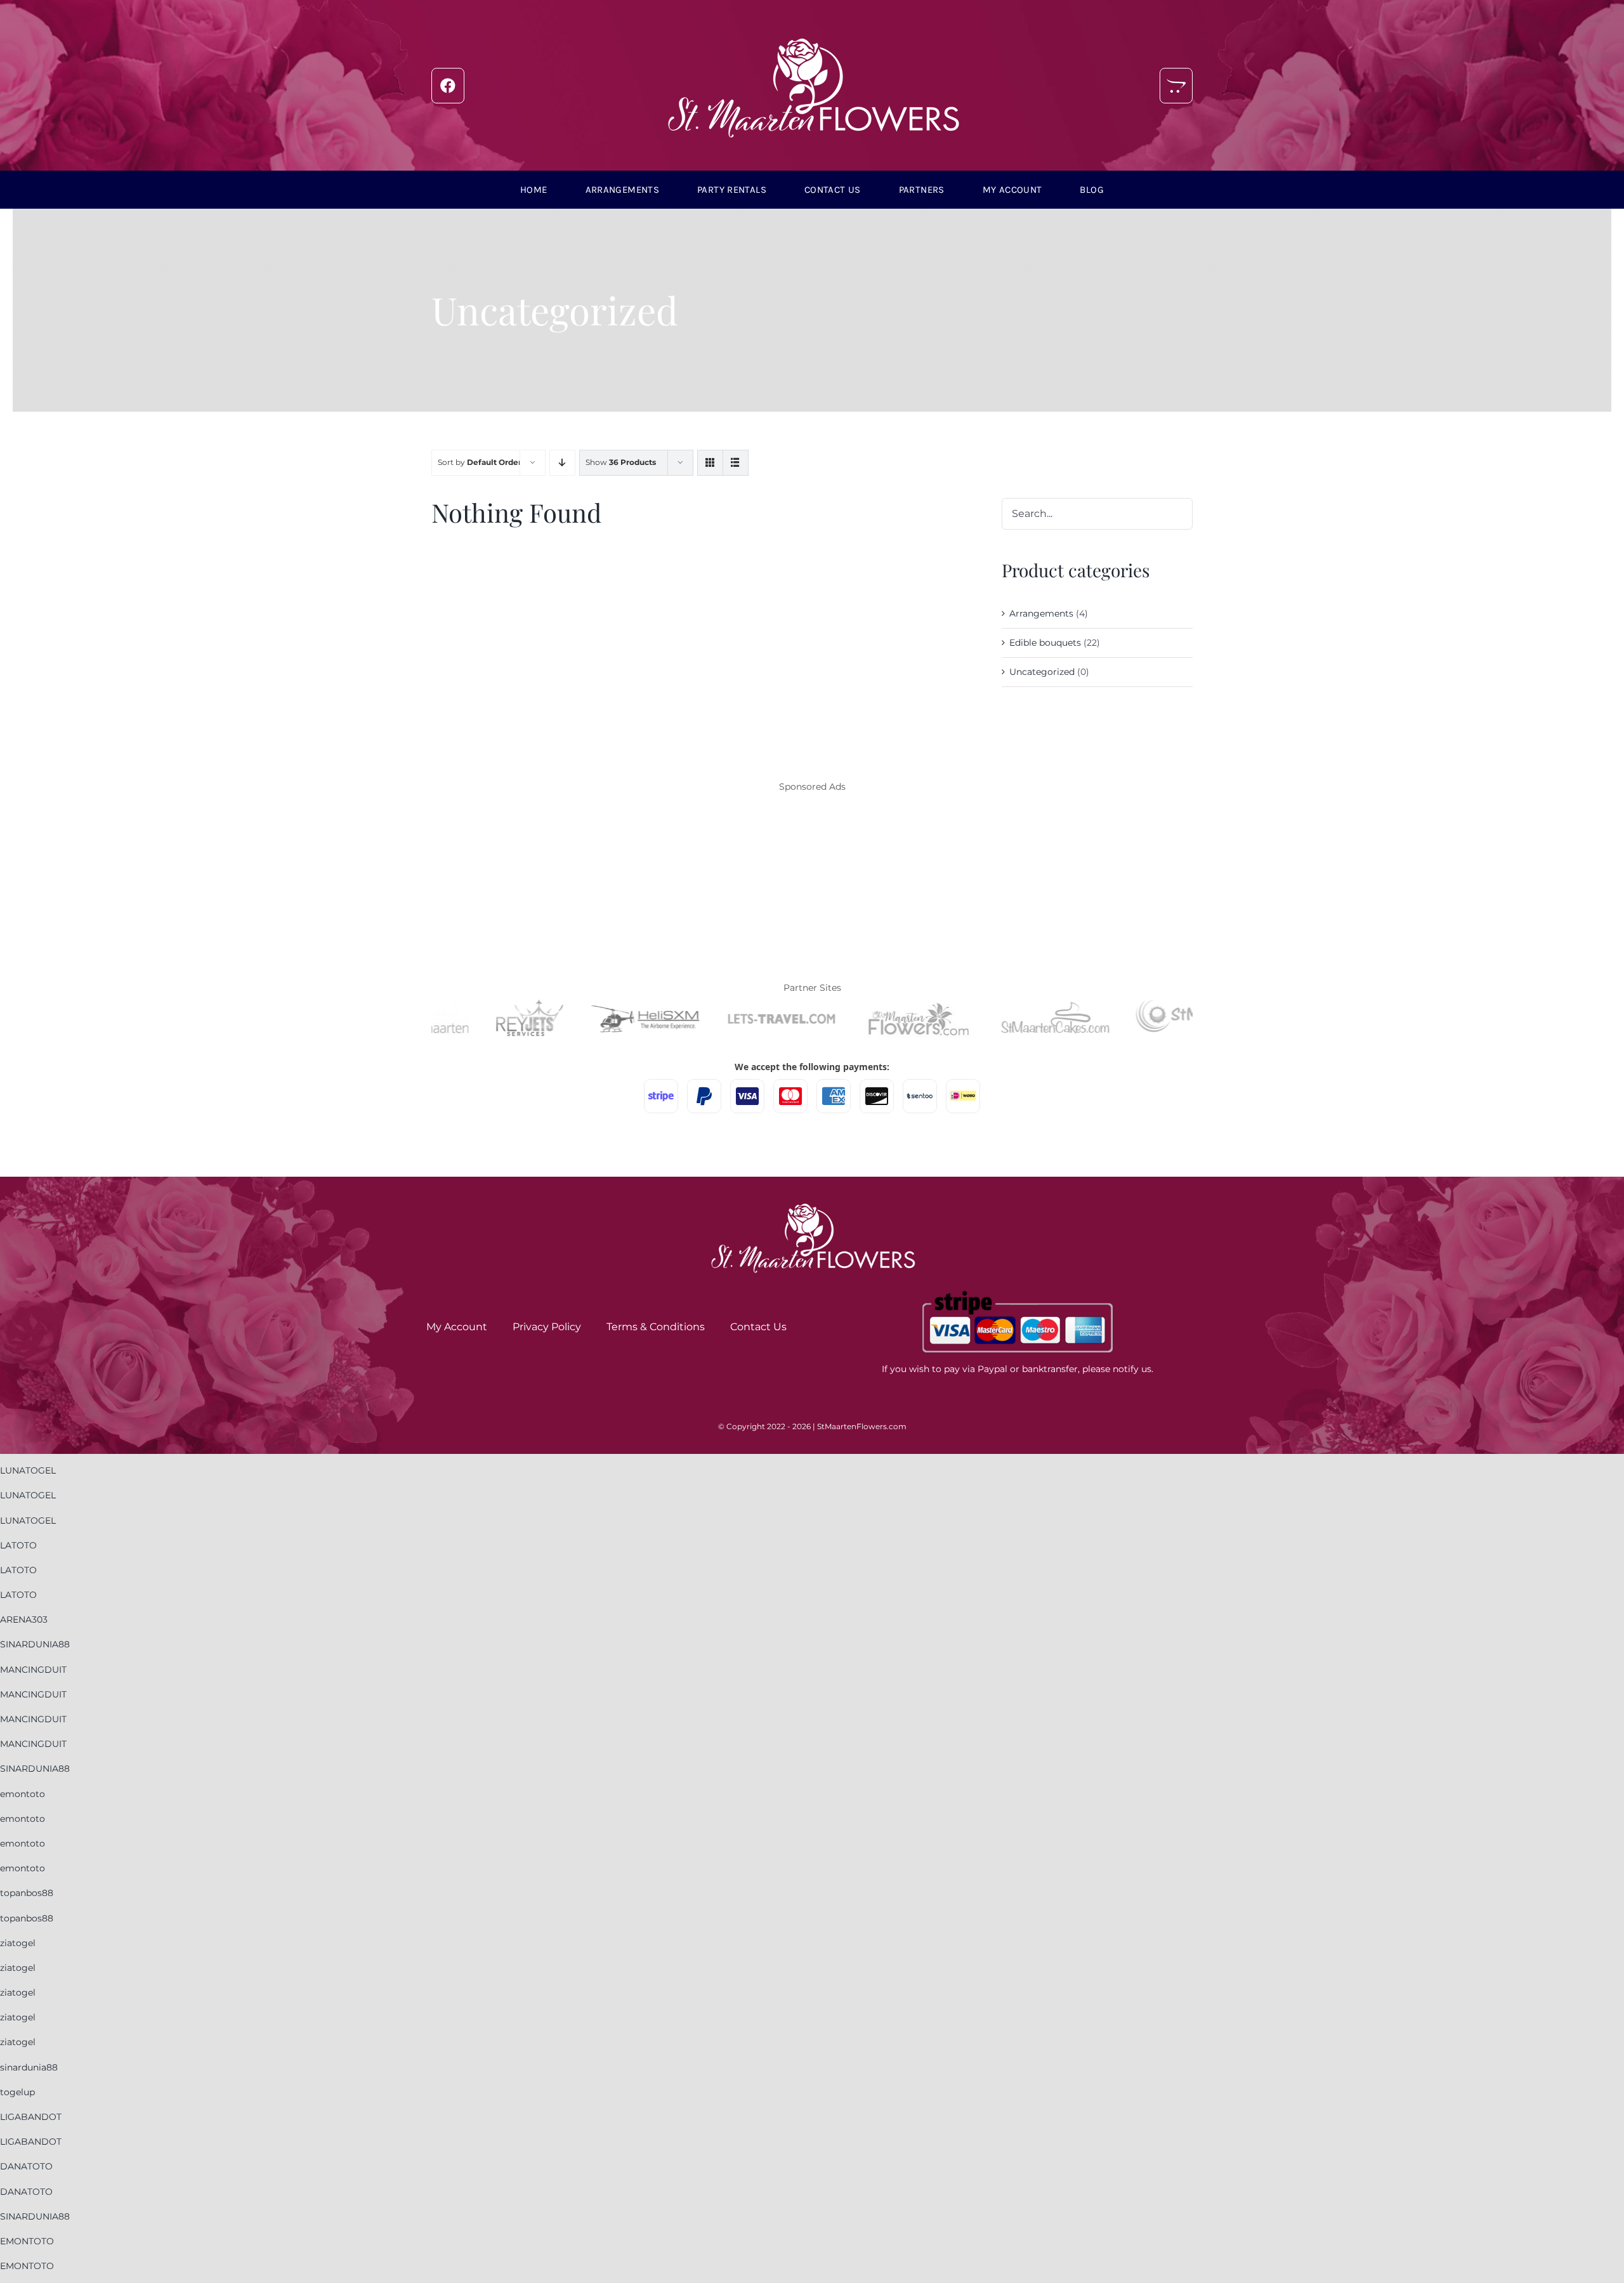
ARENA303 (24, 1619)
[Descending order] (562, 463)
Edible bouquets (1045, 643)
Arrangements (1041, 613)
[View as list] (736, 463)
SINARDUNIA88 (35, 1644)
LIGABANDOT (31, 2117)
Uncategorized (1042, 672)
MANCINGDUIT (33, 1670)
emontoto (23, 1794)
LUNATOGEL (28, 1470)
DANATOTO (26, 2166)
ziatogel (18, 1943)
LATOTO (18, 1545)
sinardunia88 (29, 2067)
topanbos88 (27, 1893)
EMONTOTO (27, 2241)
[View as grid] (710, 463)
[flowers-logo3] (812, 30)
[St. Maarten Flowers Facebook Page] (448, 86)
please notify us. (1118, 1369)
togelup (17, 2092)
